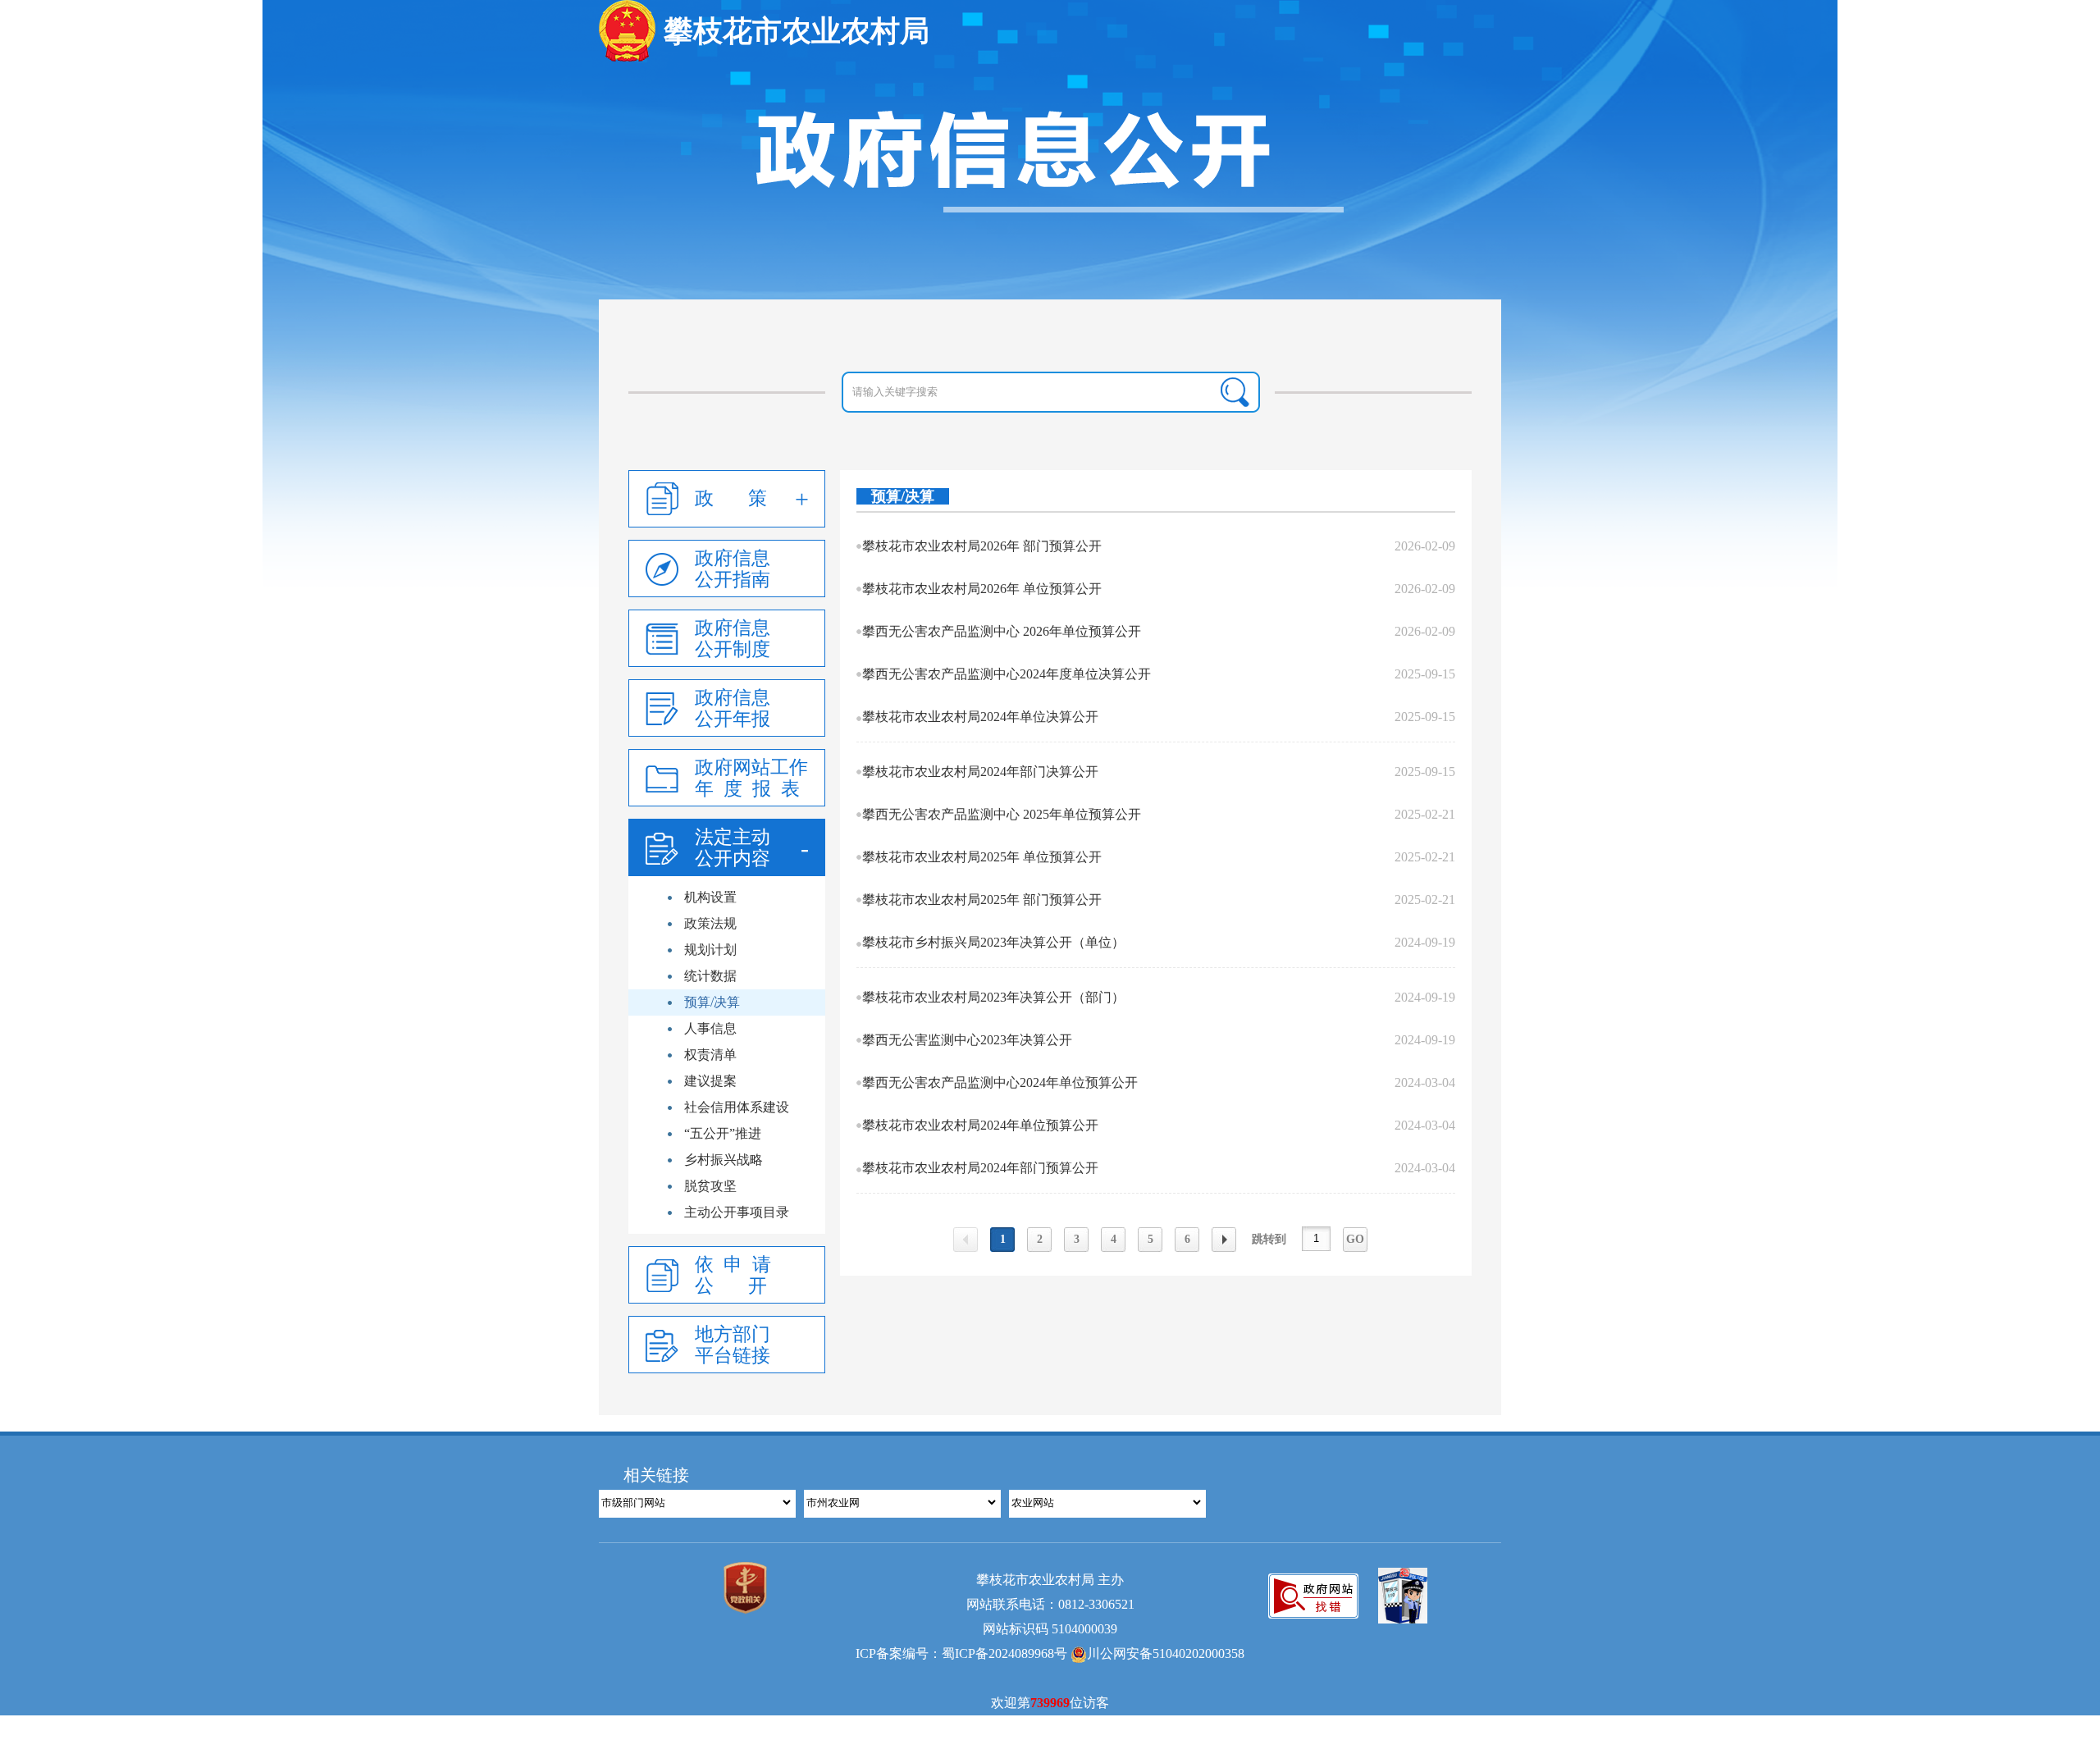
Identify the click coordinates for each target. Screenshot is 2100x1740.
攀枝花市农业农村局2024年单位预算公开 (980, 1125)
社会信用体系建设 (737, 1107)
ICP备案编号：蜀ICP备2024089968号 (961, 1653)
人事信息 (710, 1028)
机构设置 (710, 897)
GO (1355, 1239)
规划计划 (710, 950)
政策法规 (710, 923)
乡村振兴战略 (724, 1160)
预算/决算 (712, 1002)
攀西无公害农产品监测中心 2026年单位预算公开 (1002, 631)
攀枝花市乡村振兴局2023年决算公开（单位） (993, 942)
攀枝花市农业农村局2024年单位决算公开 (980, 717)
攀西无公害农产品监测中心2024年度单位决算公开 (1007, 674)
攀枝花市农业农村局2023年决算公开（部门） (993, 997)
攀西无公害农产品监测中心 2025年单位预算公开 (1002, 814)
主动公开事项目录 (737, 1212)
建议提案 (710, 1081)
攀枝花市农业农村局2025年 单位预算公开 (982, 857)
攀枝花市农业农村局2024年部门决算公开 (980, 772)
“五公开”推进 (723, 1133)
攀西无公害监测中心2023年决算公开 (967, 1040)
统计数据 (710, 976)
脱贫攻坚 (710, 1186)
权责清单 (710, 1055)
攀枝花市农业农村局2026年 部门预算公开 (982, 546)
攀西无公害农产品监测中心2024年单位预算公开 (1000, 1082)
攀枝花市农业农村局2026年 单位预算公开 (982, 589)
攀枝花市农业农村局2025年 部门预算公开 (982, 900)
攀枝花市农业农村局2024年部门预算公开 (980, 1168)
